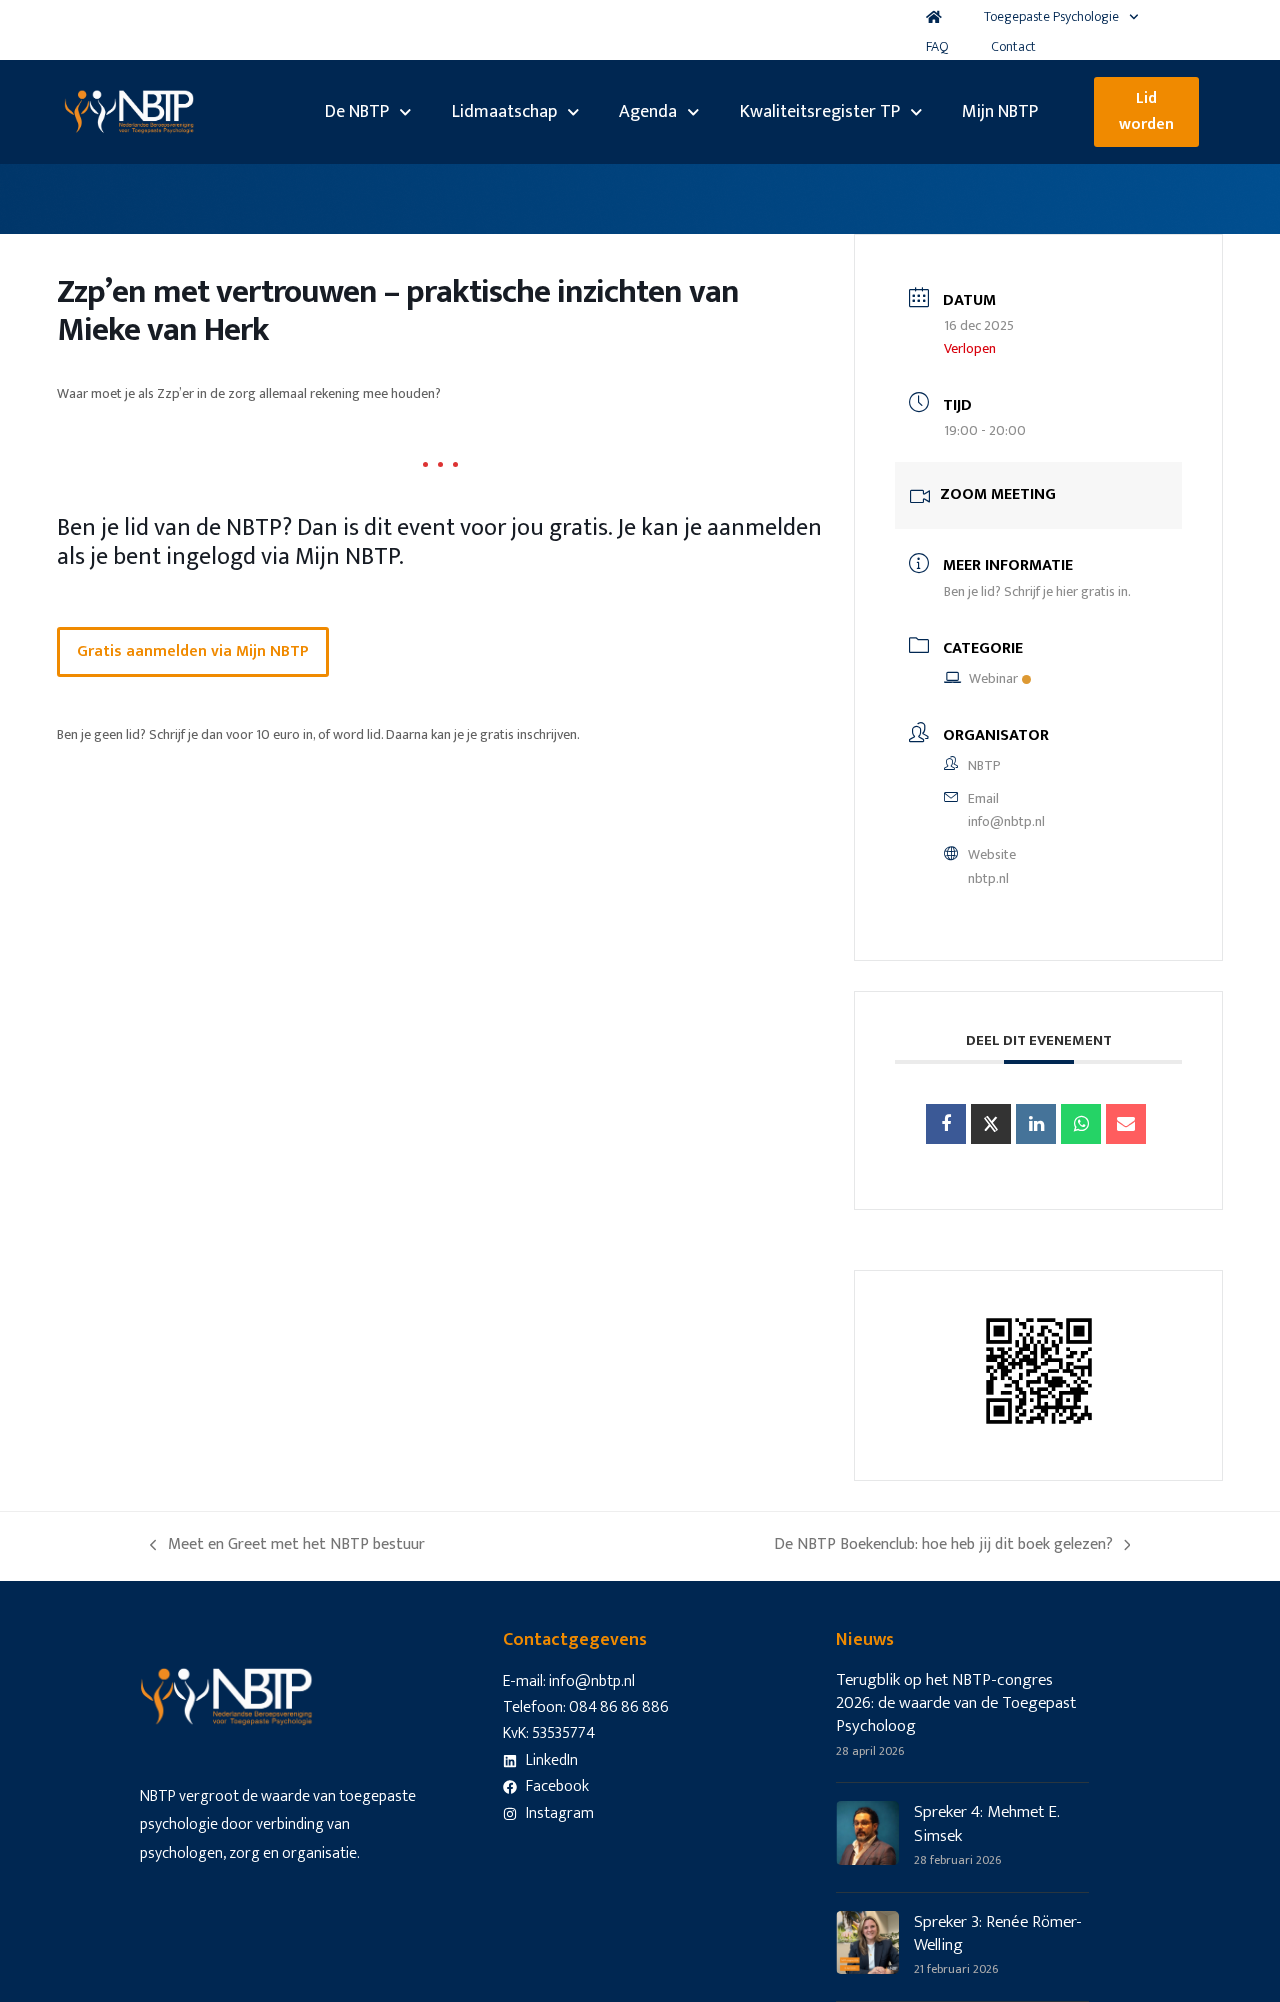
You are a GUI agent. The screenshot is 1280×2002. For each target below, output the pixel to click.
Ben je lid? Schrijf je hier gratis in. (1037, 591)
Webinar (993, 678)
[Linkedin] (1036, 1124)
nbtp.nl (988, 878)
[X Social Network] (991, 1124)
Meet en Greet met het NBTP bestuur (287, 1545)
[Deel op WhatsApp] (1081, 1124)
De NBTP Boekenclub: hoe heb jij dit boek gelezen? (943, 1545)
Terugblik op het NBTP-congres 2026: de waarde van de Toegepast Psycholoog (956, 1703)
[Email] (1126, 1124)
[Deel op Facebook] (946, 1124)
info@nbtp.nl (1006, 821)
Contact (1013, 46)
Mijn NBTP (1000, 112)
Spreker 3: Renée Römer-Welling (998, 1933)
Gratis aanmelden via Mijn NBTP (193, 651)
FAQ (937, 46)
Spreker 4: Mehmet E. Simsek (987, 1823)
